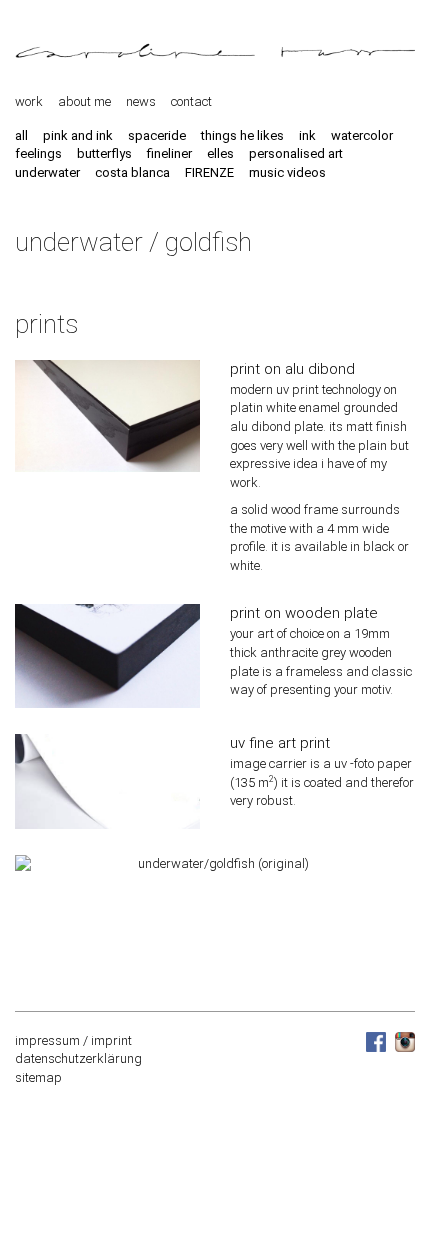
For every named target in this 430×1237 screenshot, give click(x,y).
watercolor (362, 135)
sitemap (38, 1077)
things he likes (242, 135)
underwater (47, 172)
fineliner (169, 153)
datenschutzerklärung (78, 1058)
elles (220, 153)
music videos (287, 172)
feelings (38, 153)
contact (191, 101)
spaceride (157, 135)
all (21, 135)
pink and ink (78, 135)
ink (307, 135)
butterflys (104, 153)
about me (84, 101)
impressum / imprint (73, 1040)
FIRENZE (209, 172)
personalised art (296, 153)
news (141, 101)
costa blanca (132, 172)
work (29, 101)
